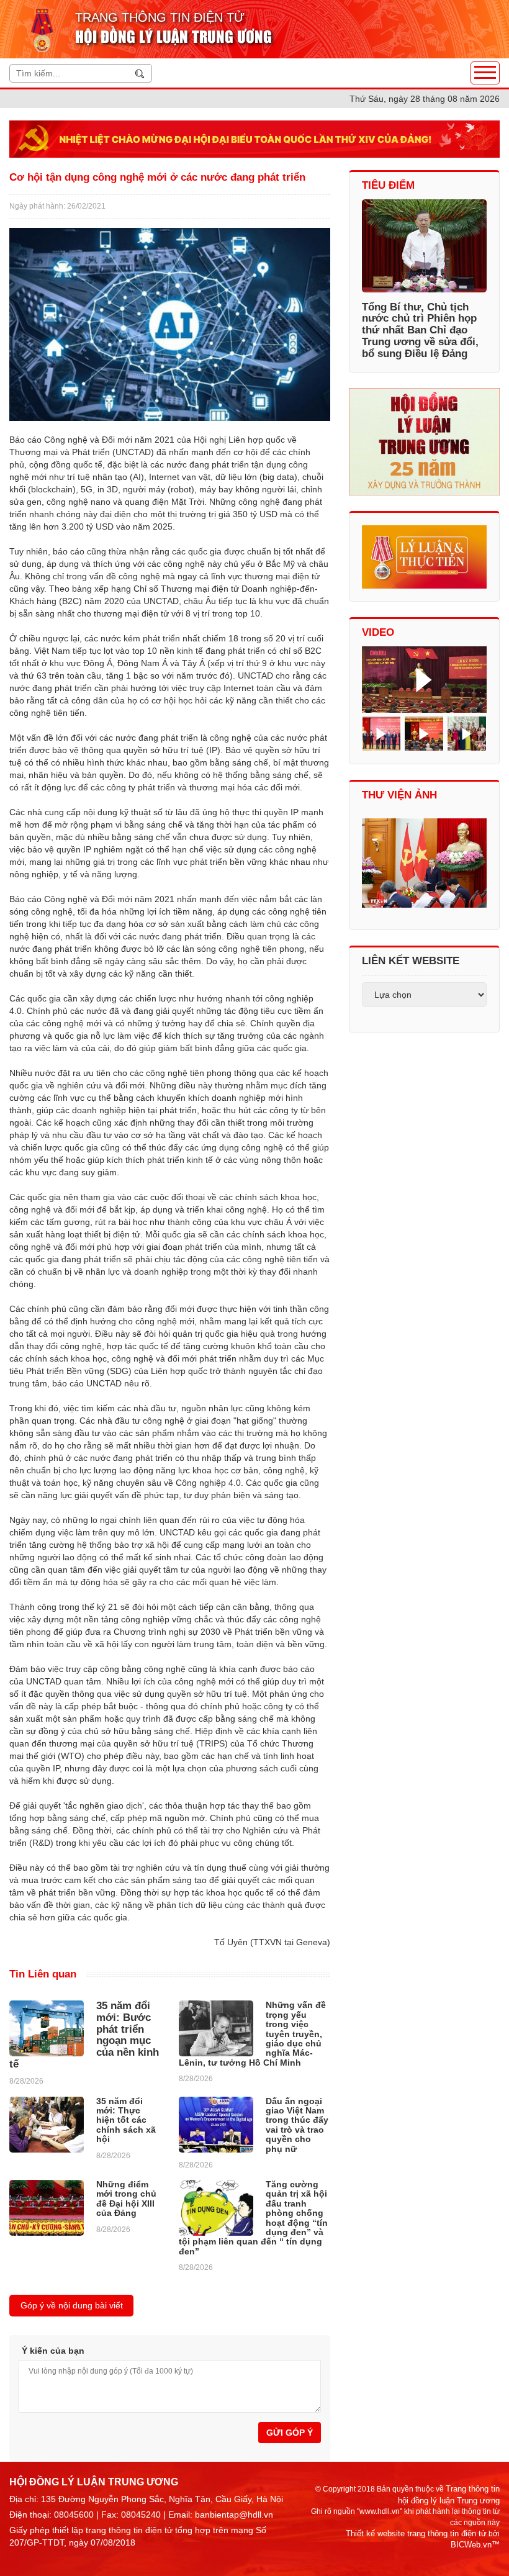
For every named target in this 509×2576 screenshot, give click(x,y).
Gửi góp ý (290, 2433)
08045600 (74, 2515)
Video (378, 632)
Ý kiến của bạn (53, 2351)
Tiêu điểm (388, 185)
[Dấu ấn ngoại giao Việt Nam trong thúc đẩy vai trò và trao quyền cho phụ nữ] (216, 2125)
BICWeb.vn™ (475, 2545)
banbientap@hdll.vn (234, 2515)
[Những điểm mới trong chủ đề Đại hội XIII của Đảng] (47, 2208)
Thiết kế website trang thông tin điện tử (416, 2533)
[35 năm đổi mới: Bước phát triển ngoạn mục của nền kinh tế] (47, 2028)
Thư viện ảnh (399, 795)
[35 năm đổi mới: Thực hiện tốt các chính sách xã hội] (47, 2125)
